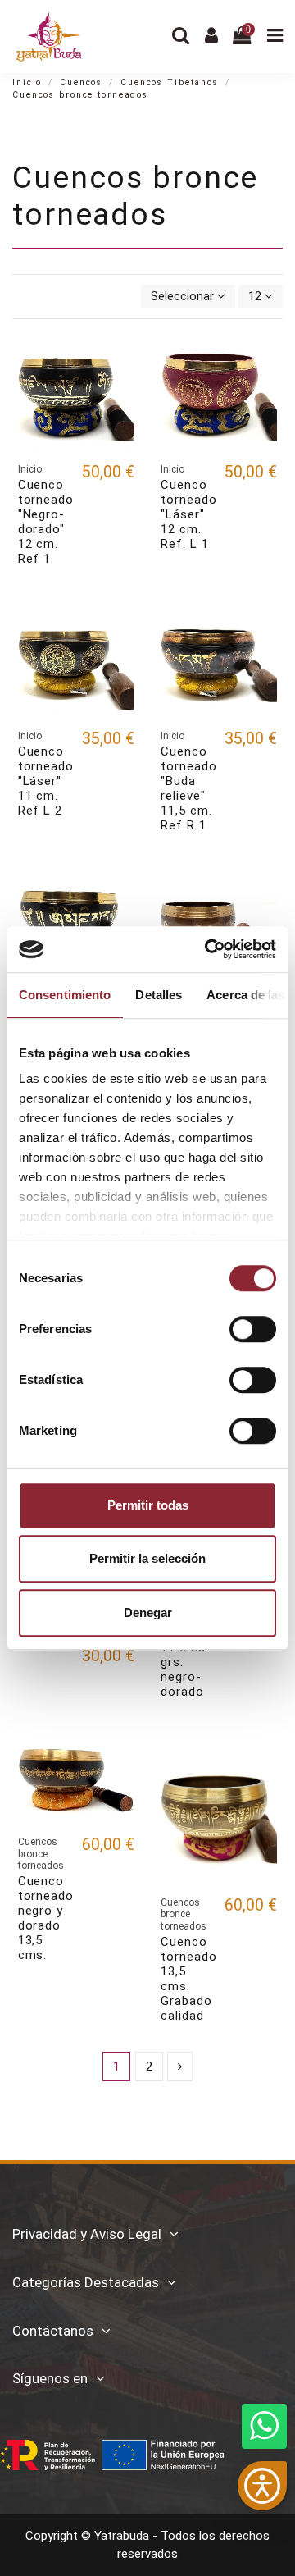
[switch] (253, 1329)
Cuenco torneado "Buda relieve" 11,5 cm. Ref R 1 (189, 788)
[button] (262, 2486)
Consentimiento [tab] (65, 995)
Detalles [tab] (159, 995)
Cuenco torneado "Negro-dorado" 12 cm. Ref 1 (46, 522)
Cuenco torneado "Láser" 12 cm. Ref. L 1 (189, 514)
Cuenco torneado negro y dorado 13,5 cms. (46, 1918)
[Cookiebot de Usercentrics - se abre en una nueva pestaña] (208, 949)
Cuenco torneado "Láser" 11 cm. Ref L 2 (46, 781)
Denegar (148, 1612)
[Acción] (122, 362)
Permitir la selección (147, 1558)
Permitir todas (148, 1505)
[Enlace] (180, 2067)
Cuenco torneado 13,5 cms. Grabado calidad (189, 1979)
